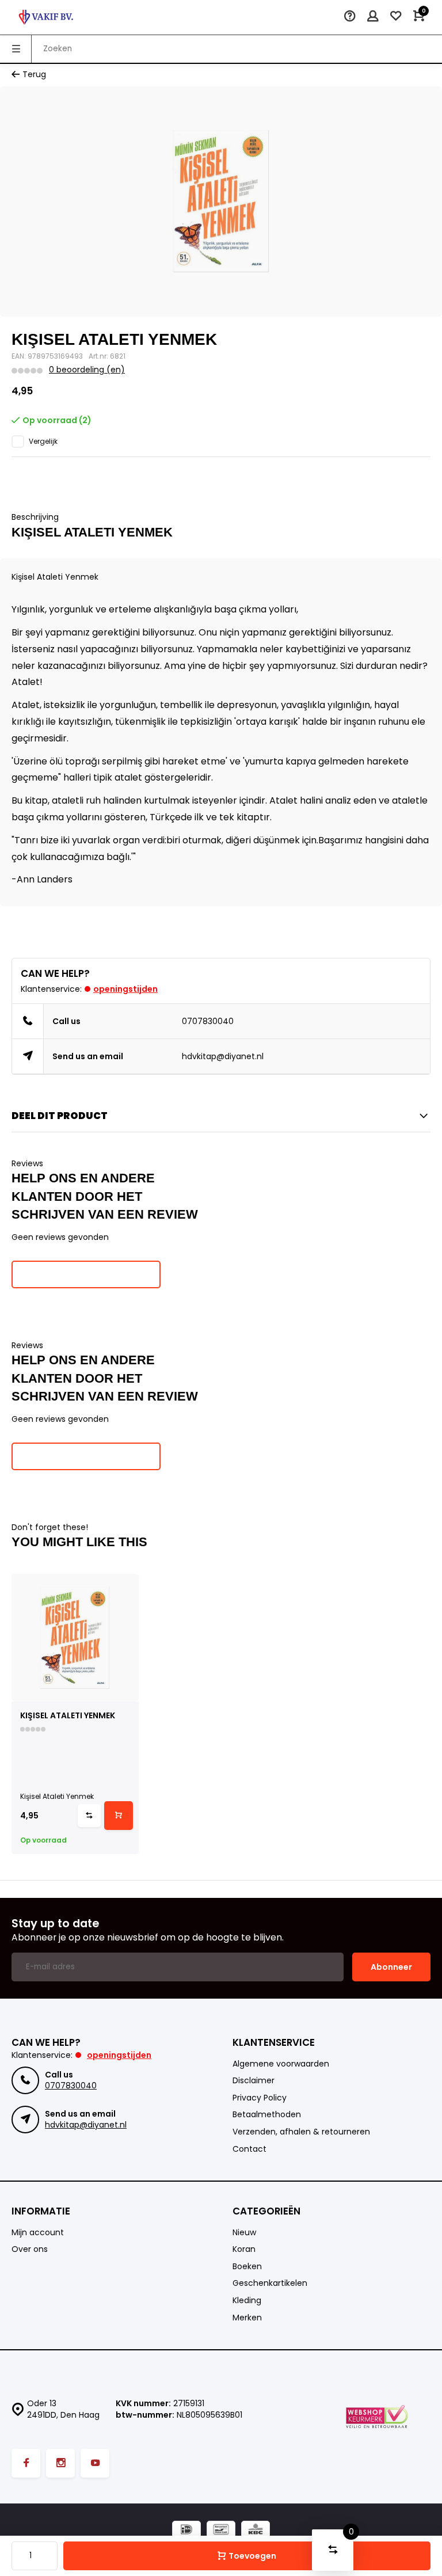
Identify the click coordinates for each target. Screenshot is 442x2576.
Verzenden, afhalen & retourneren (301, 2132)
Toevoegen (252, 2556)
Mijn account (38, 2233)
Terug (34, 75)
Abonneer (391, 1967)
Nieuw (244, 2233)
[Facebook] (26, 2463)
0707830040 (208, 1021)
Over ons (30, 2249)
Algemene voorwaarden (281, 2064)
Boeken (247, 2267)
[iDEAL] (186, 2531)
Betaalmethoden (267, 2115)
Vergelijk (43, 442)
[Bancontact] (221, 2531)
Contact (249, 2149)
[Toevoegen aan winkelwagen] (119, 1816)
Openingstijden (125, 989)
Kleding (247, 2301)
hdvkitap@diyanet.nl (223, 1056)
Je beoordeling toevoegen (86, 1274)
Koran (244, 2249)
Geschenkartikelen (270, 2283)
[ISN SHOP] (46, 17)
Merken (247, 2318)
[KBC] (256, 2531)
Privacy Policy (260, 2098)
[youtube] (95, 2463)
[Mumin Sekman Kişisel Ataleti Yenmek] (75, 1637)
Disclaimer (254, 2081)
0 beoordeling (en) (87, 370)
